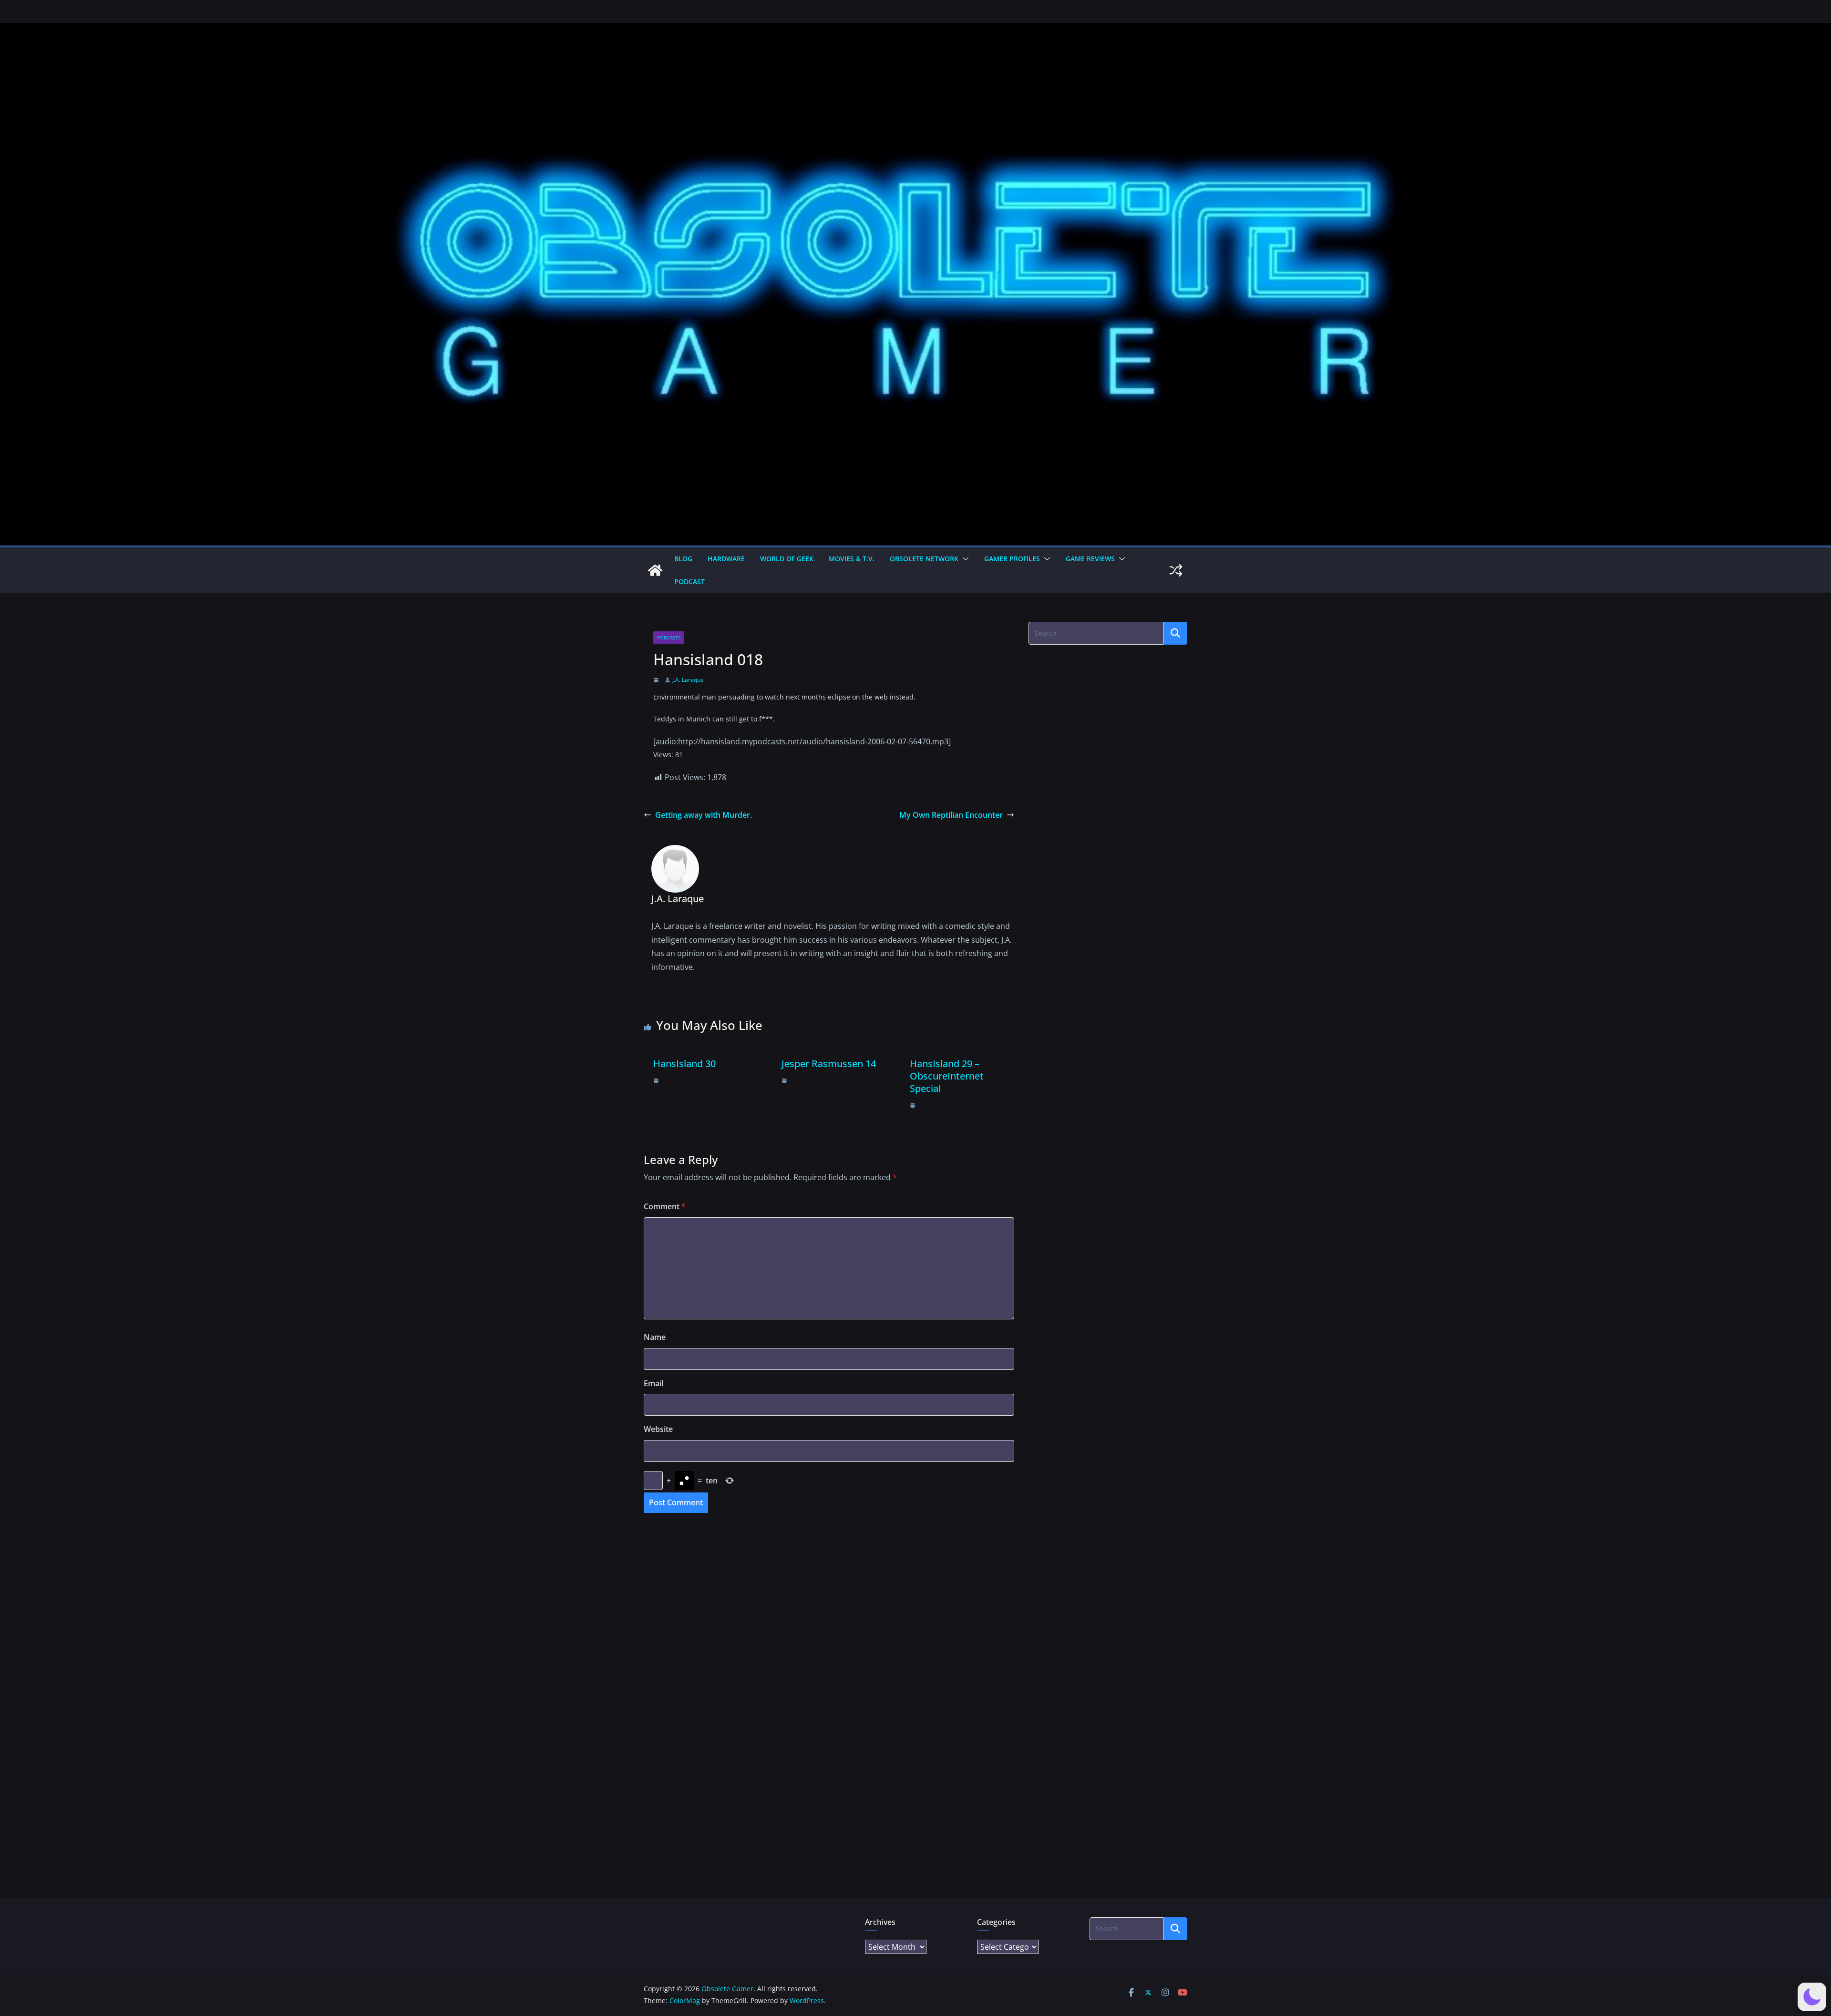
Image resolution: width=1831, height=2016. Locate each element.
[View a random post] (1176, 570)
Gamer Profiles (1012, 559)
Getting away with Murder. (704, 815)
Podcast (689, 581)
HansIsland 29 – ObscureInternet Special (947, 1076)
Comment (665, 1206)
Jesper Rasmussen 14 (829, 1064)
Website (658, 1429)
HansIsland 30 (684, 1064)
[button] (964, 559)
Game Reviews (1090, 559)
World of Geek (787, 559)
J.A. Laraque (688, 680)
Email (653, 1383)
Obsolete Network (924, 559)
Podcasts (669, 638)
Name (655, 1337)
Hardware (726, 559)
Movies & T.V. (852, 559)
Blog (683, 559)
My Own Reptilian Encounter (951, 815)
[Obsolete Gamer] (655, 570)
